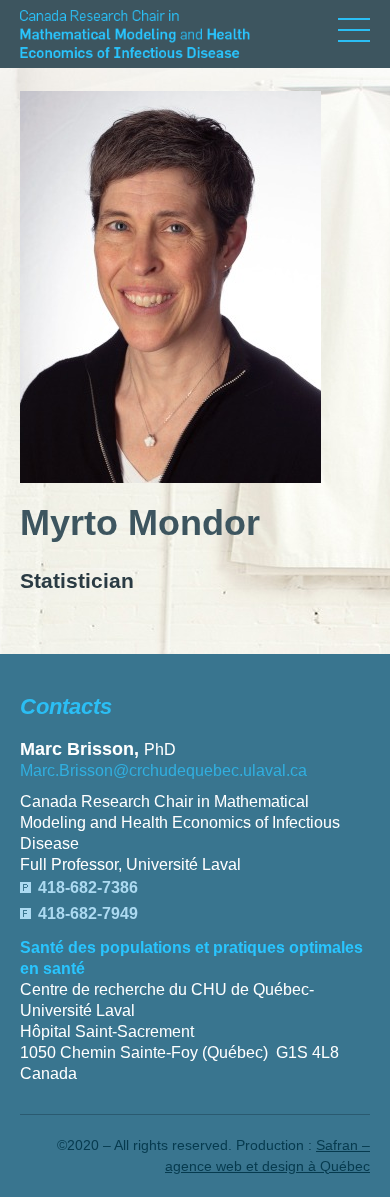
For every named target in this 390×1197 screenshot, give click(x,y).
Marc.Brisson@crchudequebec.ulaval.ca (163, 770)
